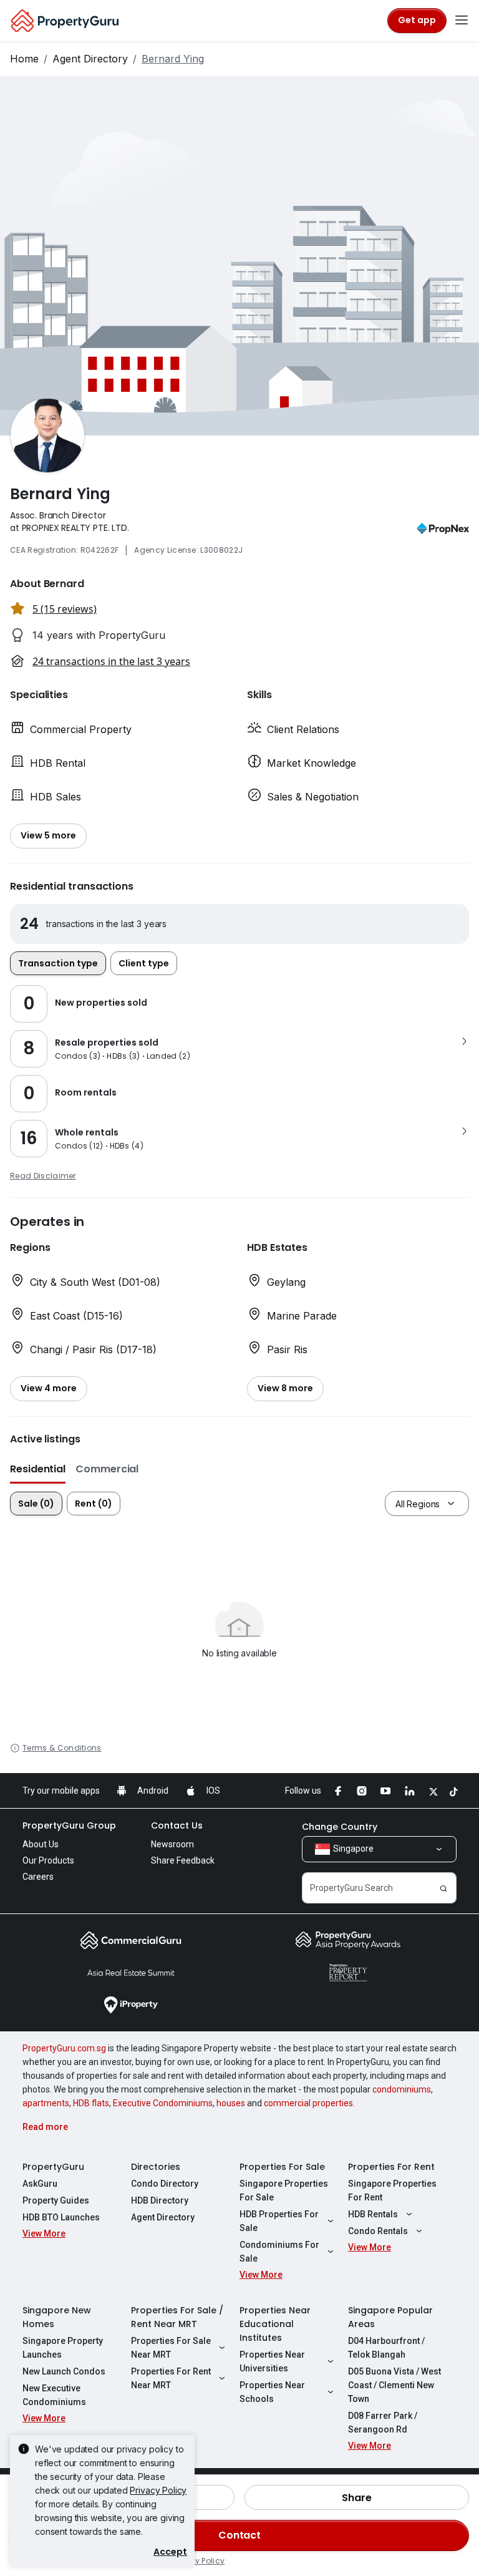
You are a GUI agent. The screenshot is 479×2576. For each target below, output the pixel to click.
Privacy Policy (158, 2490)
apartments (46, 2103)
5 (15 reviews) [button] (65, 609)
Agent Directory (90, 59)
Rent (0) (94, 1504)
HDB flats (91, 2103)
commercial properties (308, 2103)
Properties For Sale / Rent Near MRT (177, 2317)
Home (24, 59)
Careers (38, 1877)
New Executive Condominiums (54, 2395)
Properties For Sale (282, 2167)
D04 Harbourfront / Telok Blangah (386, 2348)
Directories (156, 2167)
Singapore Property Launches (63, 2348)
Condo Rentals (378, 2231)
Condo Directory (165, 2184)
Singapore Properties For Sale (284, 2190)
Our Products (48, 1860)
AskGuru (40, 2184)
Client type (144, 963)
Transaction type (58, 963)
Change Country (340, 1827)
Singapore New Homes (57, 2317)
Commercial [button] (107, 1469)
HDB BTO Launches (61, 2217)
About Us (41, 1844)
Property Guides (56, 2200)
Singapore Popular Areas (390, 2317)
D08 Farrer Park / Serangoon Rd (383, 2423)
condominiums (402, 2089)
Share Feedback (183, 1860)
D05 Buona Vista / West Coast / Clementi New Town (394, 2385)
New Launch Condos (64, 2371)
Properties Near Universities (272, 2361)
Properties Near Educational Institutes (275, 2324)
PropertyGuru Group (69, 1825)
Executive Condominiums (163, 2103)
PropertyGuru (53, 2167)
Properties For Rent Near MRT (171, 2378)
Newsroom (172, 1844)
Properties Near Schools (272, 2392)
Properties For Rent (391, 2167)
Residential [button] (38, 1469)
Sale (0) (36, 1504)
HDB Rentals (373, 2214)
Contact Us (177, 1825)
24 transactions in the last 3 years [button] (111, 661)
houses (231, 2103)
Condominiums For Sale (279, 2252)
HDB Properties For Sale (279, 2221)
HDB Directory (160, 2200)
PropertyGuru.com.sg (64, 2048)
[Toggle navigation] (462, 21)
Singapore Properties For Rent (392, 2190)
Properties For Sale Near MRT (171, 2348)
